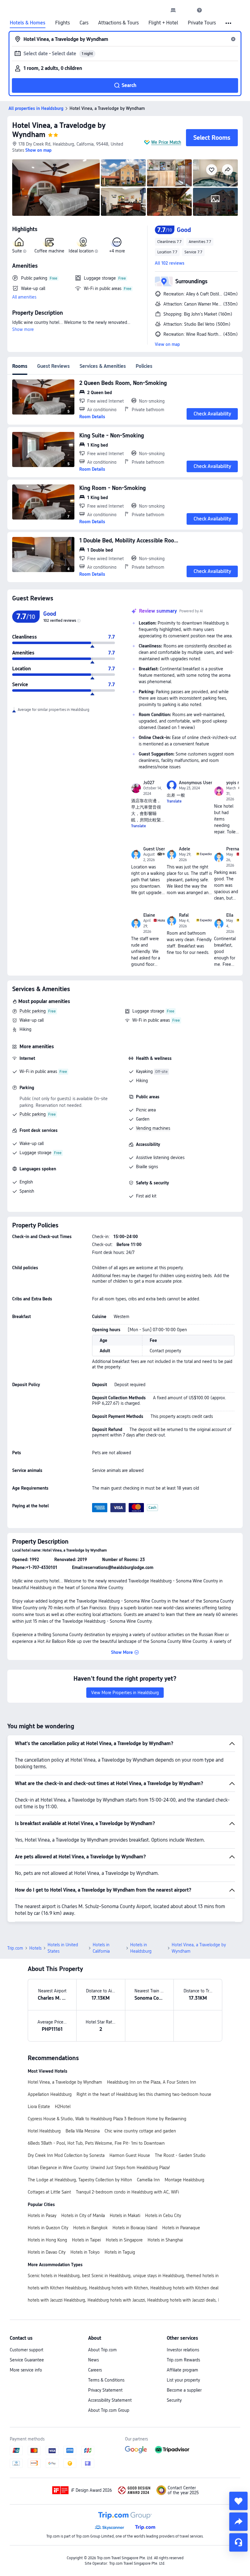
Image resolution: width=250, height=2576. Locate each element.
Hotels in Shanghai (165, 2240)
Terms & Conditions (106, 2380)
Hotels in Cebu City (163, 2216)
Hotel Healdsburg (44, 2131)
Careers (95, 2370)
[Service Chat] (238, 2542)
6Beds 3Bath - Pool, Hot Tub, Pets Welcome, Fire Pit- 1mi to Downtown (96, 2143)
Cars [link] (84, 23)
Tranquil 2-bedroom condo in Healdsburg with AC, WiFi (127, 2192)
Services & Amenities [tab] (103, 366)
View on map (167, 344)
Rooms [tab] (20, 366)
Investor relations (183, 2350)
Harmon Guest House (130, 2155)
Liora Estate (39, 2107)
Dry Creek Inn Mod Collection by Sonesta (66, 2155)
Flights (62, 23)
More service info (26, 2370)
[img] (56, 188)
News (93, 2360)
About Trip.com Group (109, 2410)
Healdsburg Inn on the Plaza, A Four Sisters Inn (152, 2082)
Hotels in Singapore (124, 2240)
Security (174, 2400)
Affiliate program (182, 2370)
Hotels (35, 1948)
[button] (186, 10)
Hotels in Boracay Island (135, 2228)
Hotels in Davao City (47, 2252)
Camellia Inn (148, 2180)
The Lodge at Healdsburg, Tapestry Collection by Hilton (80, 2180)
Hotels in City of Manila (83, 2216)
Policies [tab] (144, 366)
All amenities (24, 297)
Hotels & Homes (28, 23)
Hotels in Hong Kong (47, 2240)
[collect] (238, 2501)
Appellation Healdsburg (50, 2094)
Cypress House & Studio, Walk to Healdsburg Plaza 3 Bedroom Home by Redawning (107, 2119)
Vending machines (153, 1128)
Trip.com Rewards (183, 2360)
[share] (238, 2522)
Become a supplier (184, 2390)
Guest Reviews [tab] (54, 366)
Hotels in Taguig (120, 2252)
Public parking (33, 1011)
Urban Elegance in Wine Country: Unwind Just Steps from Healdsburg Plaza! (99, 2168)
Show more (23, 329)
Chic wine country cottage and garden (140, 2131)
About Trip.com (102, 2350)
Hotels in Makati (125, 2216)
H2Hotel (63, 2107)
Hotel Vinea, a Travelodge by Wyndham (65, 2082)
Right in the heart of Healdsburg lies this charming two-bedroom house (144, 2094)
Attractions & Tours (118, 23)
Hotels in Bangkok (90, 2228)
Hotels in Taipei (86, 2240)
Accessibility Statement (110, 2400)
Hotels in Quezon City (48, 2228)
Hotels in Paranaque (181, 2228)
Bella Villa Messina (83, 2131)
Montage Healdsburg (184, 2180)
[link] (173, 10)
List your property (183, 2380)
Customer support (27, 2350)
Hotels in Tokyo (85, 2252)
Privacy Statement (105, 2390)
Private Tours (202, 23)
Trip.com (15, 1948)
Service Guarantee (27, 2360)
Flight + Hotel (163, 23)
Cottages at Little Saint (49, 2192)
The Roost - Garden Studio (180, 2155)
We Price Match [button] (166, 142)
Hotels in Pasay (42, 2216)
